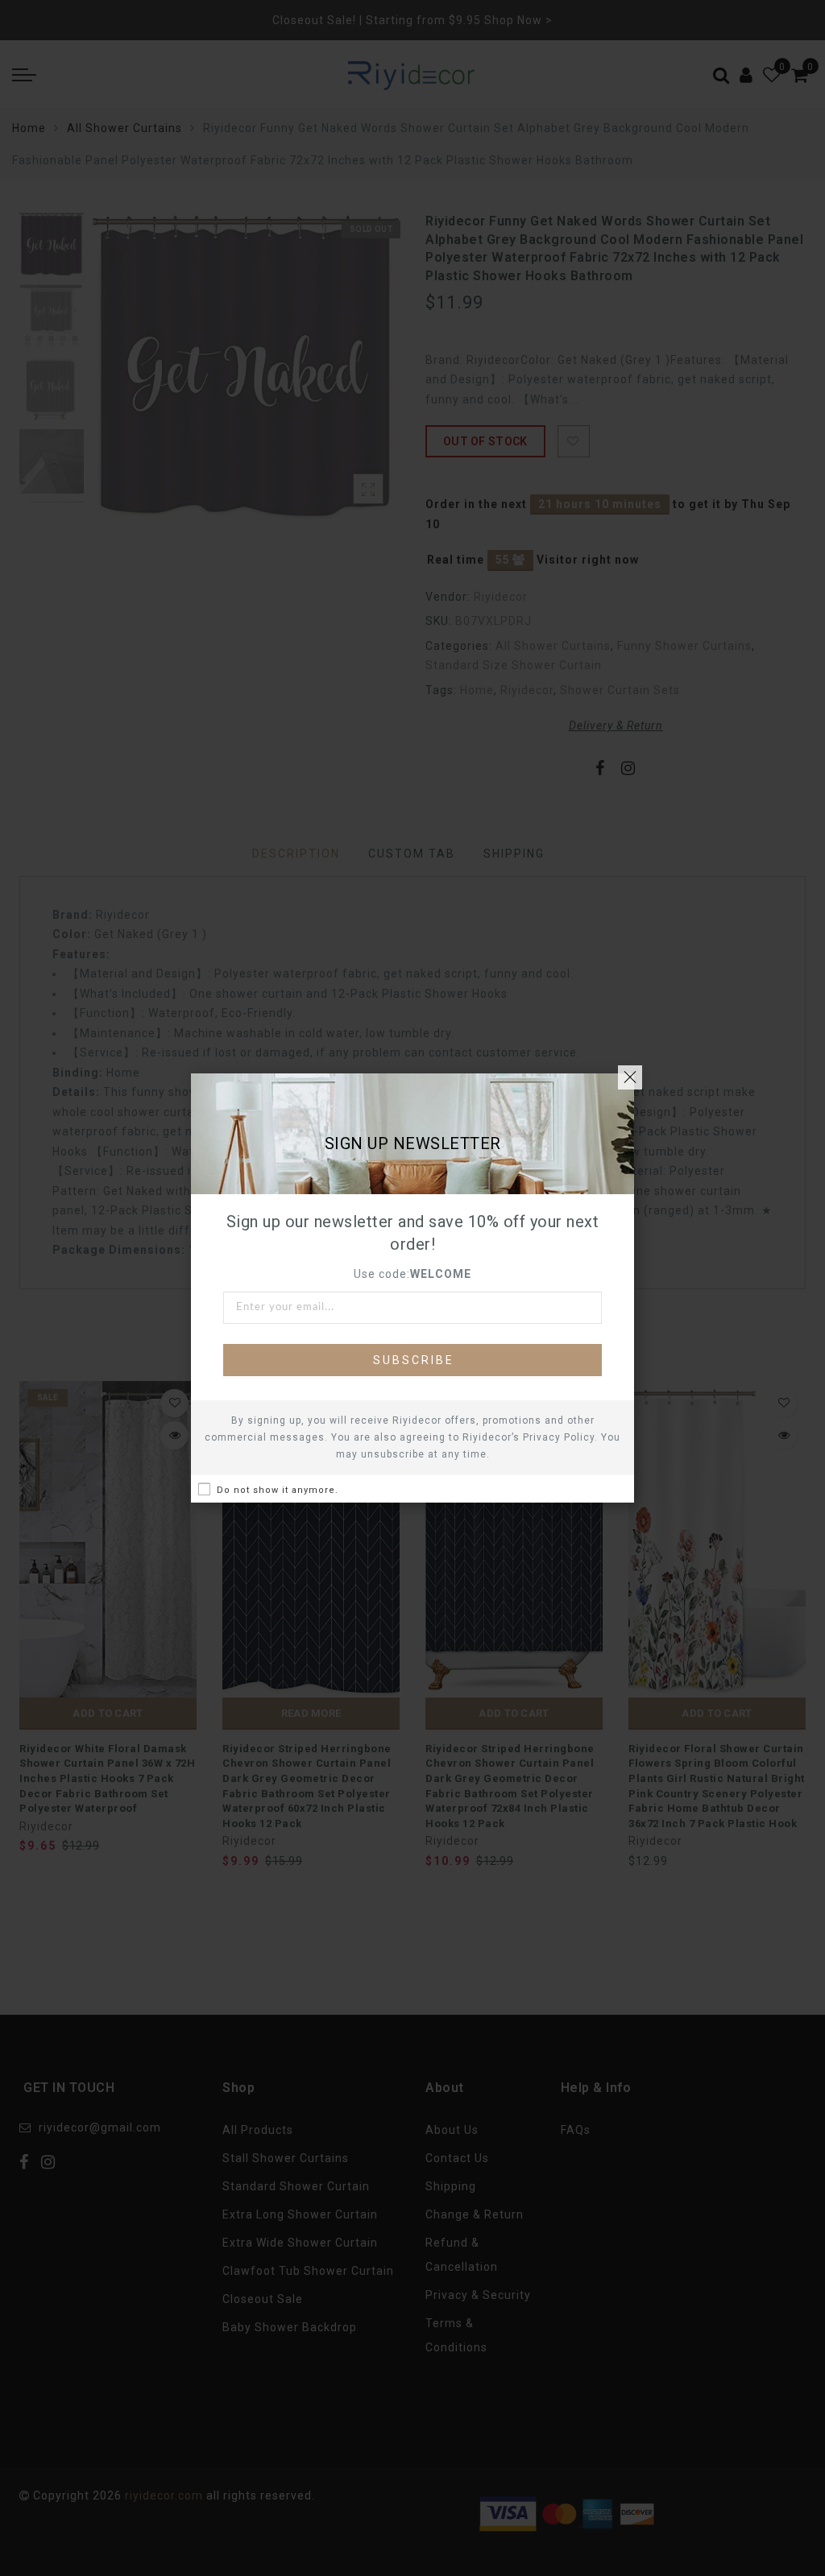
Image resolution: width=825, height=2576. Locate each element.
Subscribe (414, 1360)
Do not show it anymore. (278, 1490)
